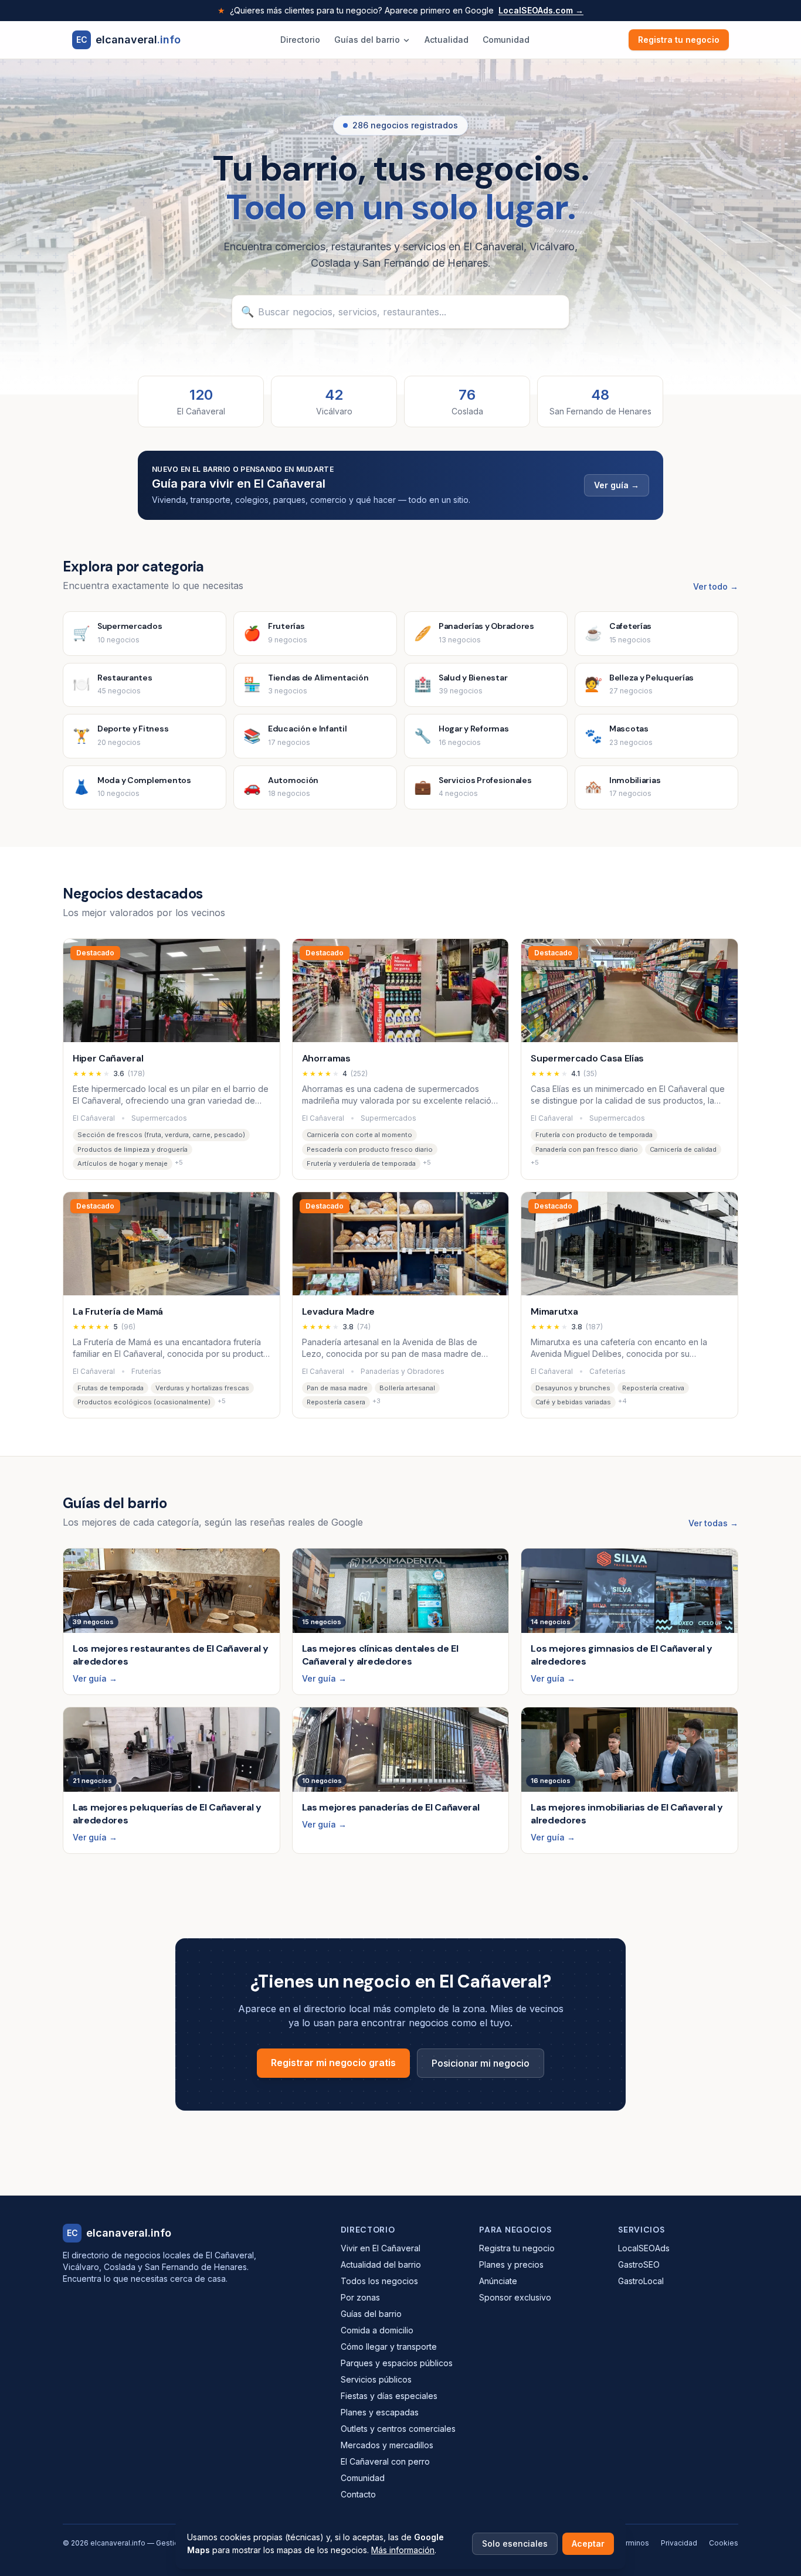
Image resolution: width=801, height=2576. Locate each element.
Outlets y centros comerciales (398, 2429)
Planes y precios (511, 2264)
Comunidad (506, 40)
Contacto (358, 2494)
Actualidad (447, 40)
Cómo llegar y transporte (389, 2347)
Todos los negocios (379, 2281)
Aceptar (588, 2543)
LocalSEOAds (644, 2248)
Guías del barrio (367, 40)
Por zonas (360, 2297)
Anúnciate (498, 2281)
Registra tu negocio (679, 40)
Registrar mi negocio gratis (333, 2063)
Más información (403, 2550)
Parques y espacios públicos (397, 2363)
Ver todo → (716, 586)
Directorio (300, 40)
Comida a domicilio (377, 2330)
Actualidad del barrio (381, 2264)
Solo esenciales (515, 2543)
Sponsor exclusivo (515, 2297)
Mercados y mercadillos (387, 2445)
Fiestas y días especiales (389, 2396)
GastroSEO (639, 2264)
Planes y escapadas (380, 2412)
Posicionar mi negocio (481, 2063)
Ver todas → (713, 1523)
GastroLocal (641, 2281)
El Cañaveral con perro (385, 2461)
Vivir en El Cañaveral (381, 2248)
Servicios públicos (376, 2379)
